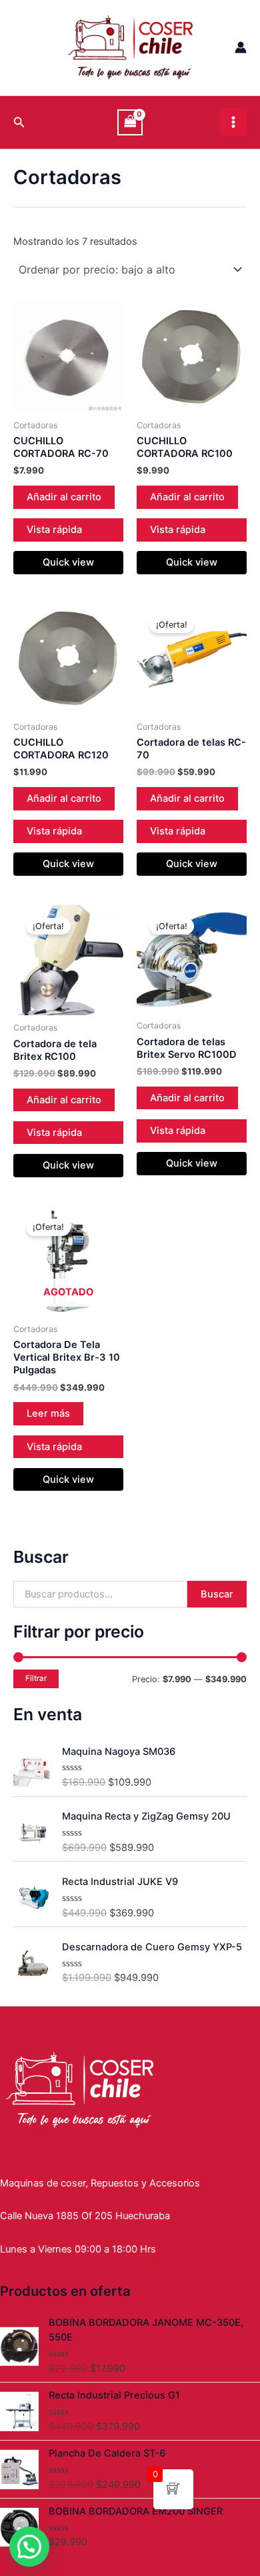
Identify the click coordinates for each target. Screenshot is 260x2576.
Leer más (48, 1413)
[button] (29, 2547)
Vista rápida (54, 530)
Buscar (217, 1594)
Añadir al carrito (64, 497)
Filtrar (36, 1678)
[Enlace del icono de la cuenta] (241, 47)
